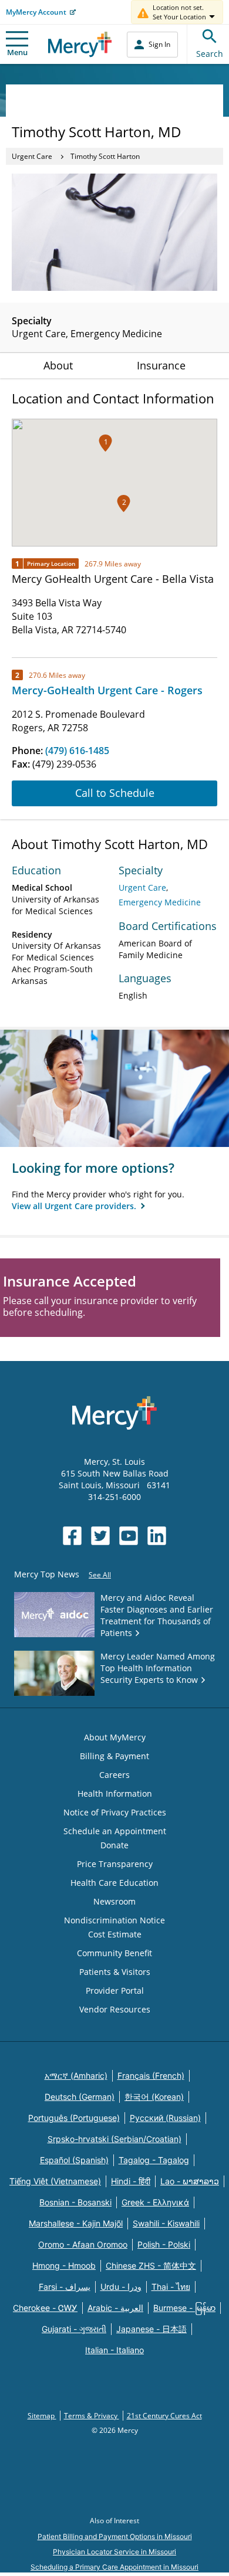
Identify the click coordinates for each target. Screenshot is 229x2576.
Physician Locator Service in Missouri (114, 2552)
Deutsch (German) (80, 2097)
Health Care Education (114, 1883)
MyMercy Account (36, 12)
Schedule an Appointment (115, 1831)
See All (100, 1575)
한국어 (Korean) (154, 2097)
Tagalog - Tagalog (154, 2160)
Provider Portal (115, 1990)
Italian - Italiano (114, 2350)
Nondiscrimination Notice (114, 1920)
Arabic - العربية (115, 2308)
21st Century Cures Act (164, 2416)
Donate (114, 1845)
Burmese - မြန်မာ (184, 2308)
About (58, 365)
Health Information (115, 1793)
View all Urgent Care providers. (75, 1206)
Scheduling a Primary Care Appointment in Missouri (114, 2567)
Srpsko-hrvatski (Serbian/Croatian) (114, 2139)
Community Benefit (114, 1953)
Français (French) (151, 2076)
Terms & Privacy (92, 2416)
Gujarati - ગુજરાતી (74, 2329)
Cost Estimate (115, 1934)
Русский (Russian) (165, 2118)
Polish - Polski (164, 2244)
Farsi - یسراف (65, 2287)
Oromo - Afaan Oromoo (83, 2244)
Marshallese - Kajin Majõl (76, 2223)
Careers (114, 1775)
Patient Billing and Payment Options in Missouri (115, 2536)
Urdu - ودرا (121, 2287)
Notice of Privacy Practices (115, 1812)
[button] (124, 503)
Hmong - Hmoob (64, 2266)
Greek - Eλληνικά (155, 2202)
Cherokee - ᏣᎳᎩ (45, 2308)
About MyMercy (115, 1737)
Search (210, 54)
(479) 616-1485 (77, 751)
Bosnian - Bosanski (75, 2202)
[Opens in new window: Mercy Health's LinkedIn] (157, 1536)
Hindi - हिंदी (131, 2181)
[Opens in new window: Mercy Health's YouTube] (129, 1536)
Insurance (161, 365)
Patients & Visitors (115, 1972)
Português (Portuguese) (74, 2118)
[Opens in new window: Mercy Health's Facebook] (72, 1536)
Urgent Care (32, 156)
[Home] (80, 44)
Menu (17, 52)
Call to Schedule (115, 793)
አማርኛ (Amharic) (76, 2076)
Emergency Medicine (160, 902)
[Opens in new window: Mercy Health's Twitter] (100, 1536)
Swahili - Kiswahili (166, 2223)
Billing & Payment (114, 1756)
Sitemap (42, 2416)
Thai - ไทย (171, 2287)
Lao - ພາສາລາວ (190, 2181)
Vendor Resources (115, 2009)
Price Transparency (115, 1864)
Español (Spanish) (74, 2160)
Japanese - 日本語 (151, 2329)
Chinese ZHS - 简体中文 (151, 2266)
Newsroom (114, 1901)
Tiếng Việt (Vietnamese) (55, 2181)
